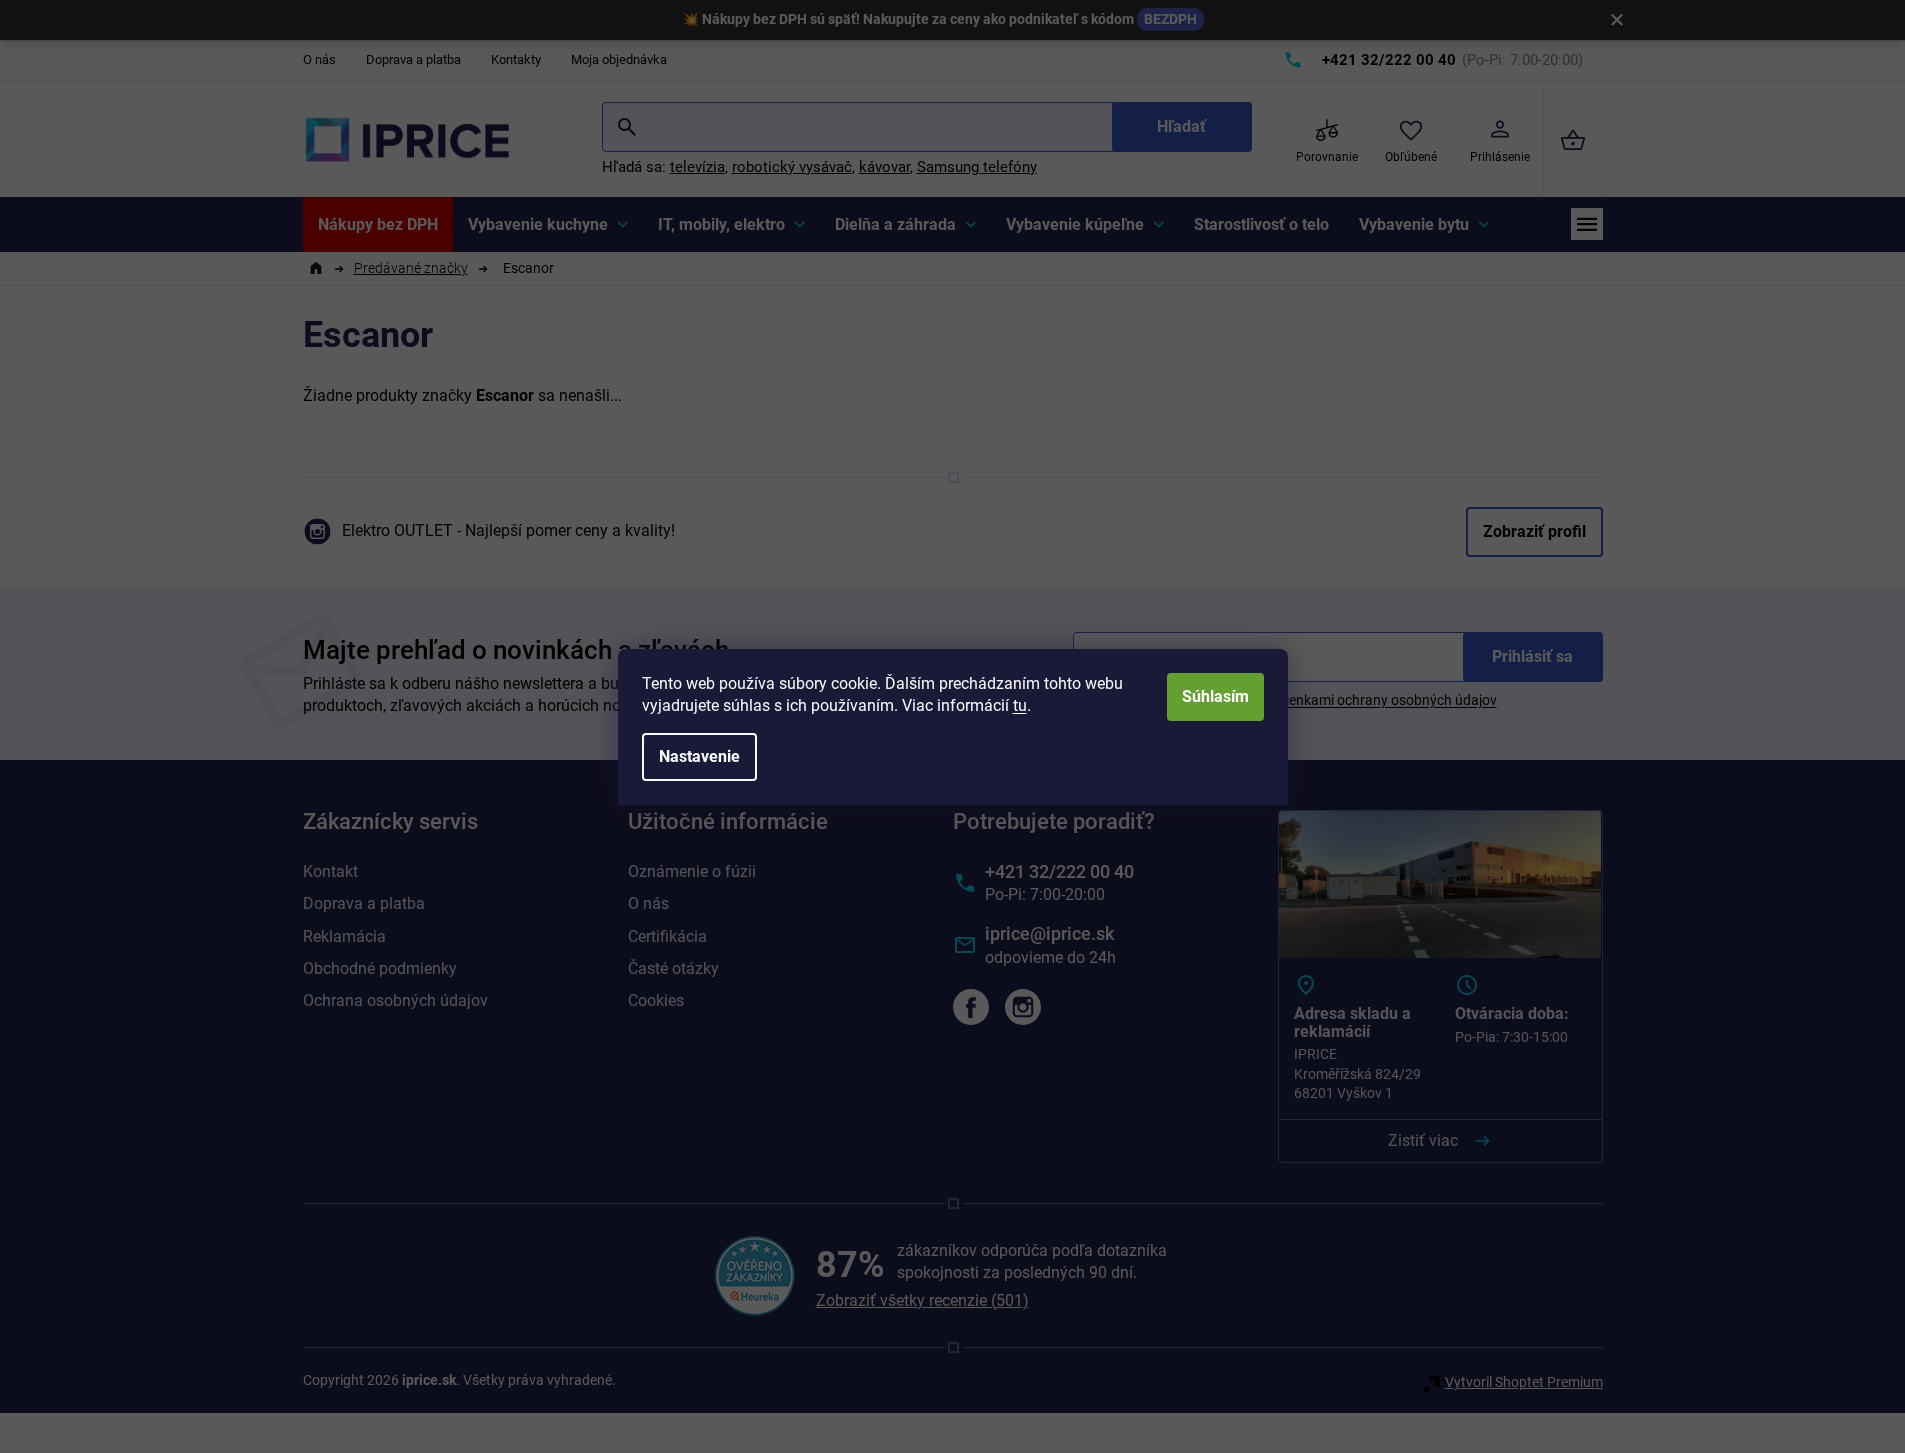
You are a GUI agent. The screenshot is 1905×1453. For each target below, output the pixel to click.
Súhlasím (1215, 696)
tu (1020, 705)
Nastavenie (699, 756)
